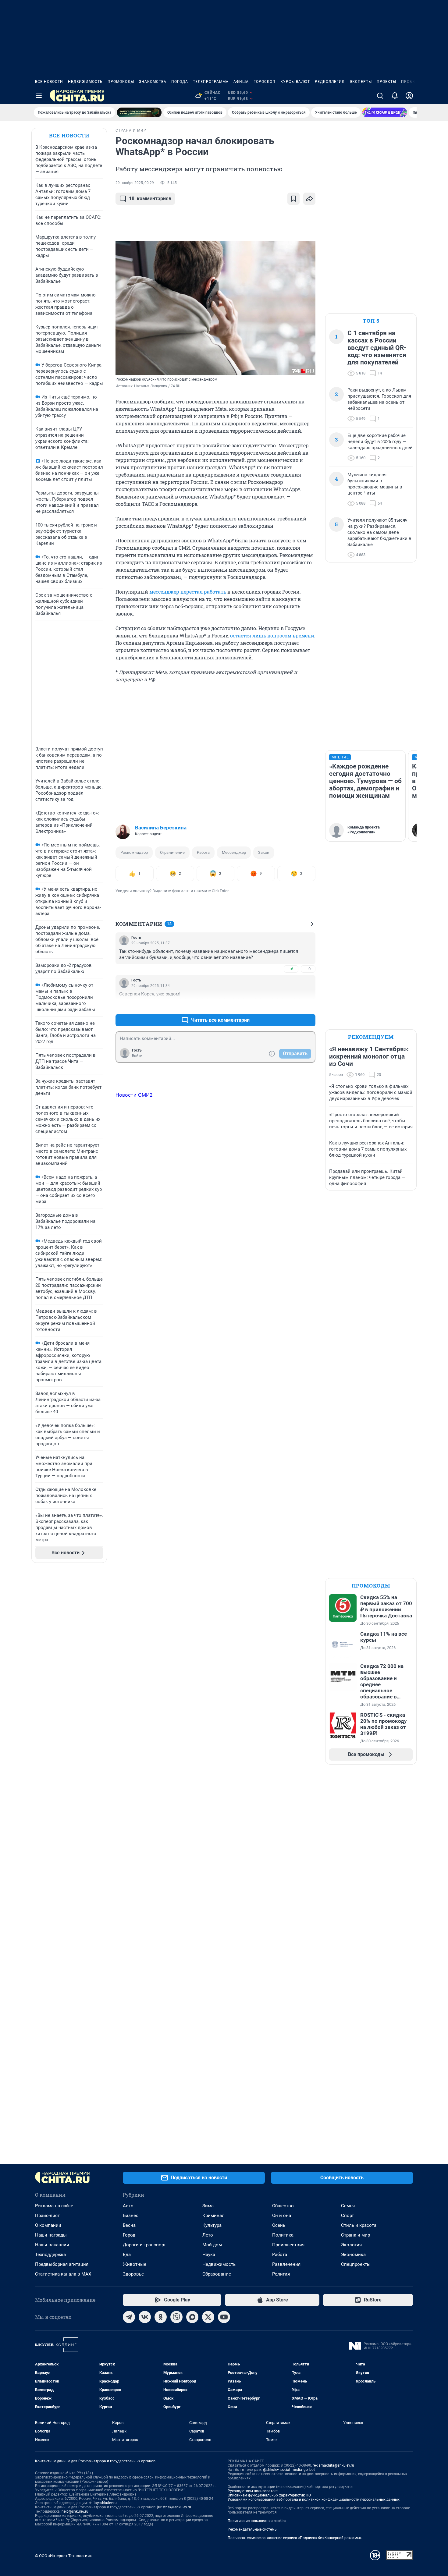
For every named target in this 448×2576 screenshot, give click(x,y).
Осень (279, 2225)
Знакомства (153, 82)
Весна (129, 2225)
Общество (283, 2206)
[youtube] (224, 2317)
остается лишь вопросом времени (272, 635)
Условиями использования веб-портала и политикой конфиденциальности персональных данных (314, 2500)
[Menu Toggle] (39, 96)
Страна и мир (356, 2235)
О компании (48, 2225)
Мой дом (212, 2245)
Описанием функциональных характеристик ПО (269, 2495)
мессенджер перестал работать (188, 592)
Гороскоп (265, 82)
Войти (137, 1056)
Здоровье (133, 2274)
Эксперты (361, 82)
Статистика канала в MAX (63, 2274)
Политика (283, 2235)
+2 (291, 1005)
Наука (209, 2255)
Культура (212, 2225)
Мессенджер (234, 852)
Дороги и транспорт (144, 2245)
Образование (217, 2274)
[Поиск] (380, 96)
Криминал (213, 2216)
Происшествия (288, 2245)
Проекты (386, 82)
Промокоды (121, 82)
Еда (127, 2255)
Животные (135, 2264)
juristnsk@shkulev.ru (174, 2507)
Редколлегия (330, 82)
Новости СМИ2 (134, 1095)
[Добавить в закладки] (293, 199)
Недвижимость (85, 82)
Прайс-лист (47, 2216)
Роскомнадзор (134, 852)
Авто (128, 2206)
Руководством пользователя (253, 2491)
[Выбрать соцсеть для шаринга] (309, 199)
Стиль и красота (359, 2225)
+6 (291, 969)
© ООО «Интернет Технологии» (63, 2556)
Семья (348, 2206)
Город (129, 2235)
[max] (192, 2317)
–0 (308, 969)
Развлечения (286, 2264)
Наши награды (51, 2235)
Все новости (49, 82)
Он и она (282, 2216)
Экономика (353, 2255)
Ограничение (172, 852)
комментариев (150, 199)
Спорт (347, 2216)
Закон (264, 852)
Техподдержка (50, 2255)
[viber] (176, 2317)
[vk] (145, 2317)
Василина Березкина (161, 828)
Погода (180, 82)
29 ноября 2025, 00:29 (135, 183)
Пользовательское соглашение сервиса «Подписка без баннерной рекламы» (295, 2538)
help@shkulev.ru (75, 2511)
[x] (208, 2317)
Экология (351, 2245)
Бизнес (131, 2216)
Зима (208, 2206)
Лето (208, 2235)
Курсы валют (295, 82)
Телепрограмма (211, 82)
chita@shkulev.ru (103, 2503)
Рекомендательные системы (252, 2529)
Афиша (241, 82)
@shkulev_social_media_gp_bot (289, 2470)
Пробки (410, 82)
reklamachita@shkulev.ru (333, 2465)
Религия (281, 2274)
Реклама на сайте (54, 2206)
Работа (203, 852)
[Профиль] (409, 96)
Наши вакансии (52, 2245)
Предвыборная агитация (62, 2264)
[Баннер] (139, 112)
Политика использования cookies (257, 2521)
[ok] (161, 2317)
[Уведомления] (395, 96)
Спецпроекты (356, 2264)
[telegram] (129, 2317)
